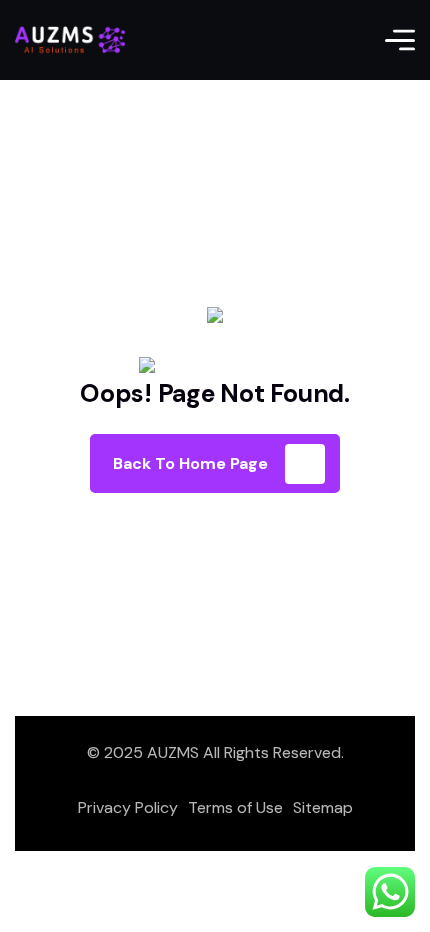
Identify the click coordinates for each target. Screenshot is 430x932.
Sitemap (323, 807)
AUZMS (173, 752)
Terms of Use (235, 807)
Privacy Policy (128, 807)
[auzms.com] (70, 40)
